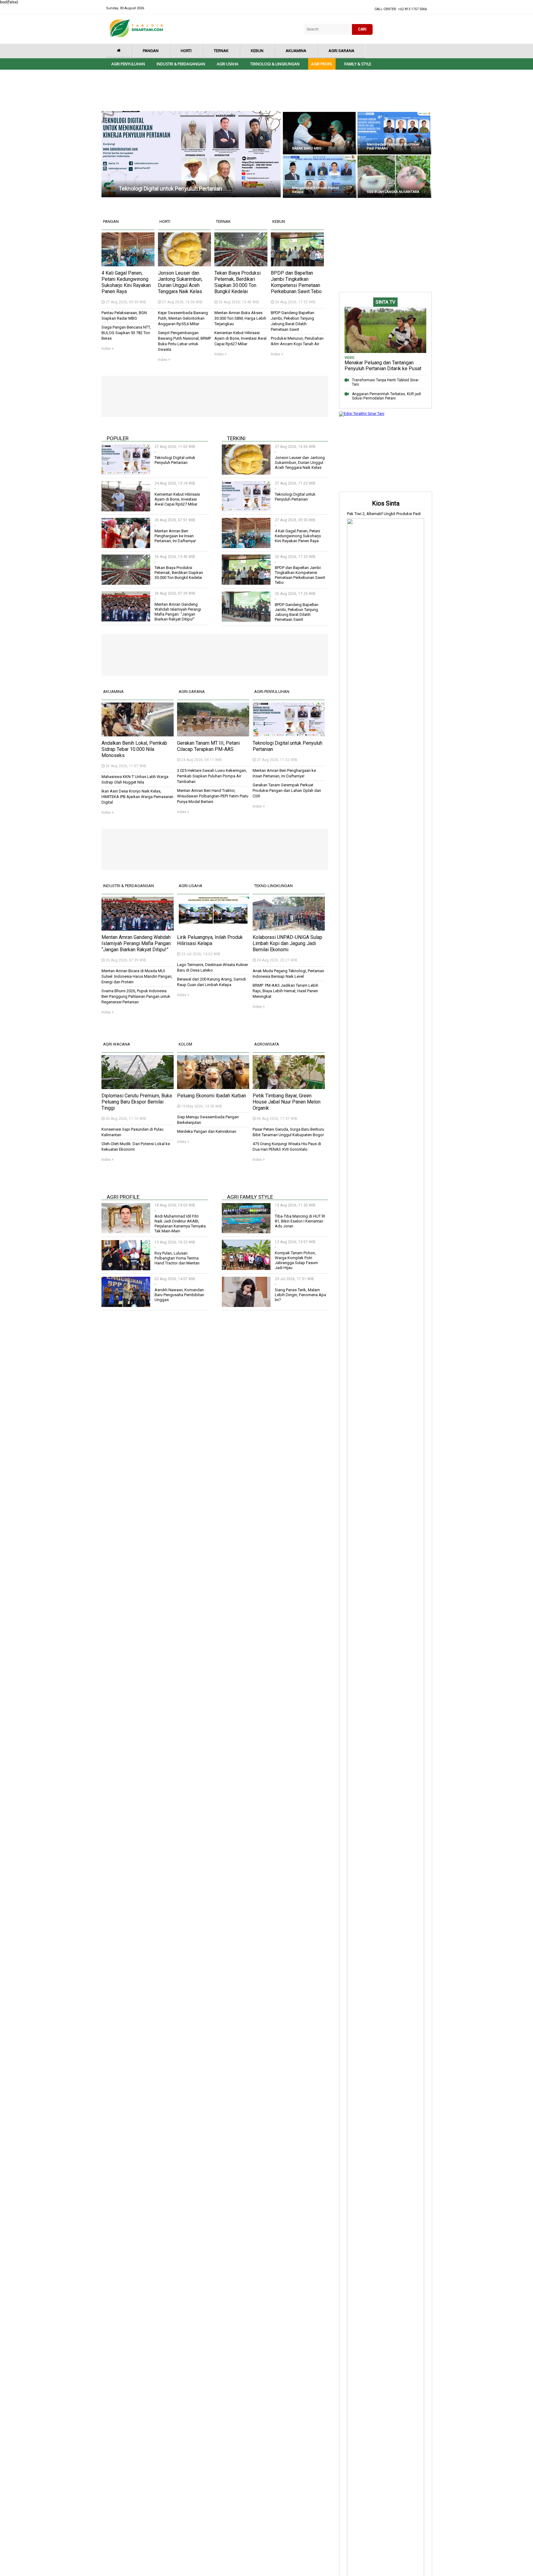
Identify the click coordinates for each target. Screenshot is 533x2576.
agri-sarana (192, 692)
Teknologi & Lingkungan (275, 64)
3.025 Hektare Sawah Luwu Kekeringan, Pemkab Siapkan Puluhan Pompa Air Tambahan (212, 776)
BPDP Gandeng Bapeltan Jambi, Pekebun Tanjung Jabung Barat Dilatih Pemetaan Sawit (297, 612)
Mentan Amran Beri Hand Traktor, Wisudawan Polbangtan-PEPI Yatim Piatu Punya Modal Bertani (213, 796)
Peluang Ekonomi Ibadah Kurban (212, 1096)
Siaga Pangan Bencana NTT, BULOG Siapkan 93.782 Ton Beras (126, 333)
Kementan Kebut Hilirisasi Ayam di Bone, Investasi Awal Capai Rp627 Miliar (240, 338)
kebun (279, 221)
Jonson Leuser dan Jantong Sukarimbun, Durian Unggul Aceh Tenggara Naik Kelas (180, 282)
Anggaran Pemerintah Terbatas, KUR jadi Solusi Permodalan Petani (386, 396)
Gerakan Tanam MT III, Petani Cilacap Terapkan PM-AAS (208, 746)
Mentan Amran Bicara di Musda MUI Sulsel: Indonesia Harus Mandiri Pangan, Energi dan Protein (137, 976)
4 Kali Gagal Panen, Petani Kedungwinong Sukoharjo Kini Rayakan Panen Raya (126, 282)
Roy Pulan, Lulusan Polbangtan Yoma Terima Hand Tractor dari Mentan (177, 1258)
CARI (362, 29)
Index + (108, 349)
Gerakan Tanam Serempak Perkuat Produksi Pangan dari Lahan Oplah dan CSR (287, 790)
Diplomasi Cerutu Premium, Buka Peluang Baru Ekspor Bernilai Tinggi (137, 1102)
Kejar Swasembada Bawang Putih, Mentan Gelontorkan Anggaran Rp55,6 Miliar (183, 318)
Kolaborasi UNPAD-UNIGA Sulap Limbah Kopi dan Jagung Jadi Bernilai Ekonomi (287, 943)
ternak (223, 221)
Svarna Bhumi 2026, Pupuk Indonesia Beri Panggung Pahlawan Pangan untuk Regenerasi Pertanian (136, 996)
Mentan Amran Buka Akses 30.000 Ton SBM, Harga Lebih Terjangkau (240, 318)
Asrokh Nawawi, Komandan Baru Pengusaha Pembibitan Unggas (179, 1295)
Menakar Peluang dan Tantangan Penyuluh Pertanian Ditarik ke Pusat (383, 366)
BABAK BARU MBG (307, 148)
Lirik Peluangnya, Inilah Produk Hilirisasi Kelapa (210, 940)
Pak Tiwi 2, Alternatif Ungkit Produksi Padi (384, 514)
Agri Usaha (228, 64)
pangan (111, 221)
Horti (186, 51)
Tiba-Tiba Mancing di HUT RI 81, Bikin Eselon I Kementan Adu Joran (300, 1221)
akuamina (113, 692)
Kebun (257, 51)
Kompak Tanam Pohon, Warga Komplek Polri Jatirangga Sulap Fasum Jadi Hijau (296, 1260)
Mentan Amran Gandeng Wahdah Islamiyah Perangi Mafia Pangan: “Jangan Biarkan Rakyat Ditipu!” (178, 612)
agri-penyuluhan (272, 692)
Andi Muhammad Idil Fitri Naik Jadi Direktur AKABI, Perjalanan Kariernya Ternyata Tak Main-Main (180, 1224)
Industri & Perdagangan (181, 64)
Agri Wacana (117, 1044)
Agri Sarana (341, 51)
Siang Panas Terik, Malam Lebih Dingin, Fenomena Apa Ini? (300, 1295)
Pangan (151, 51)
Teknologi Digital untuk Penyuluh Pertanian (170, 188)
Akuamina (296, 51)
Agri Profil (322, 64)
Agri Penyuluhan (128, 64)
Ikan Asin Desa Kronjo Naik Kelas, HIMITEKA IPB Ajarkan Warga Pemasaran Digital (137, 797)
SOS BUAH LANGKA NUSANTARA (393, 192)
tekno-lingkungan (273, 886)
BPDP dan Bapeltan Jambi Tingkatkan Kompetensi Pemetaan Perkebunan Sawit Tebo (296, 282)
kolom (185, 1044)
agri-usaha (190, 886)
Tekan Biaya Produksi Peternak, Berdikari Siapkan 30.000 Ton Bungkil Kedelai (238, 282)
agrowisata (267, 1044)
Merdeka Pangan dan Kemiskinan (207, 1131)
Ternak (221, 51)
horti (165, 221)
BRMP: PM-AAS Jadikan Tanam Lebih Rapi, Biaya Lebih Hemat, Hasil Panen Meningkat (285, 991)
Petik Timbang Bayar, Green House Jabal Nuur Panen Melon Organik (287, 1102)
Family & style (358, 64)
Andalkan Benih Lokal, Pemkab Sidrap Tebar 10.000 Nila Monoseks (134, 749)
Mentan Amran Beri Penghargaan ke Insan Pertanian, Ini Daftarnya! (175, 536)
